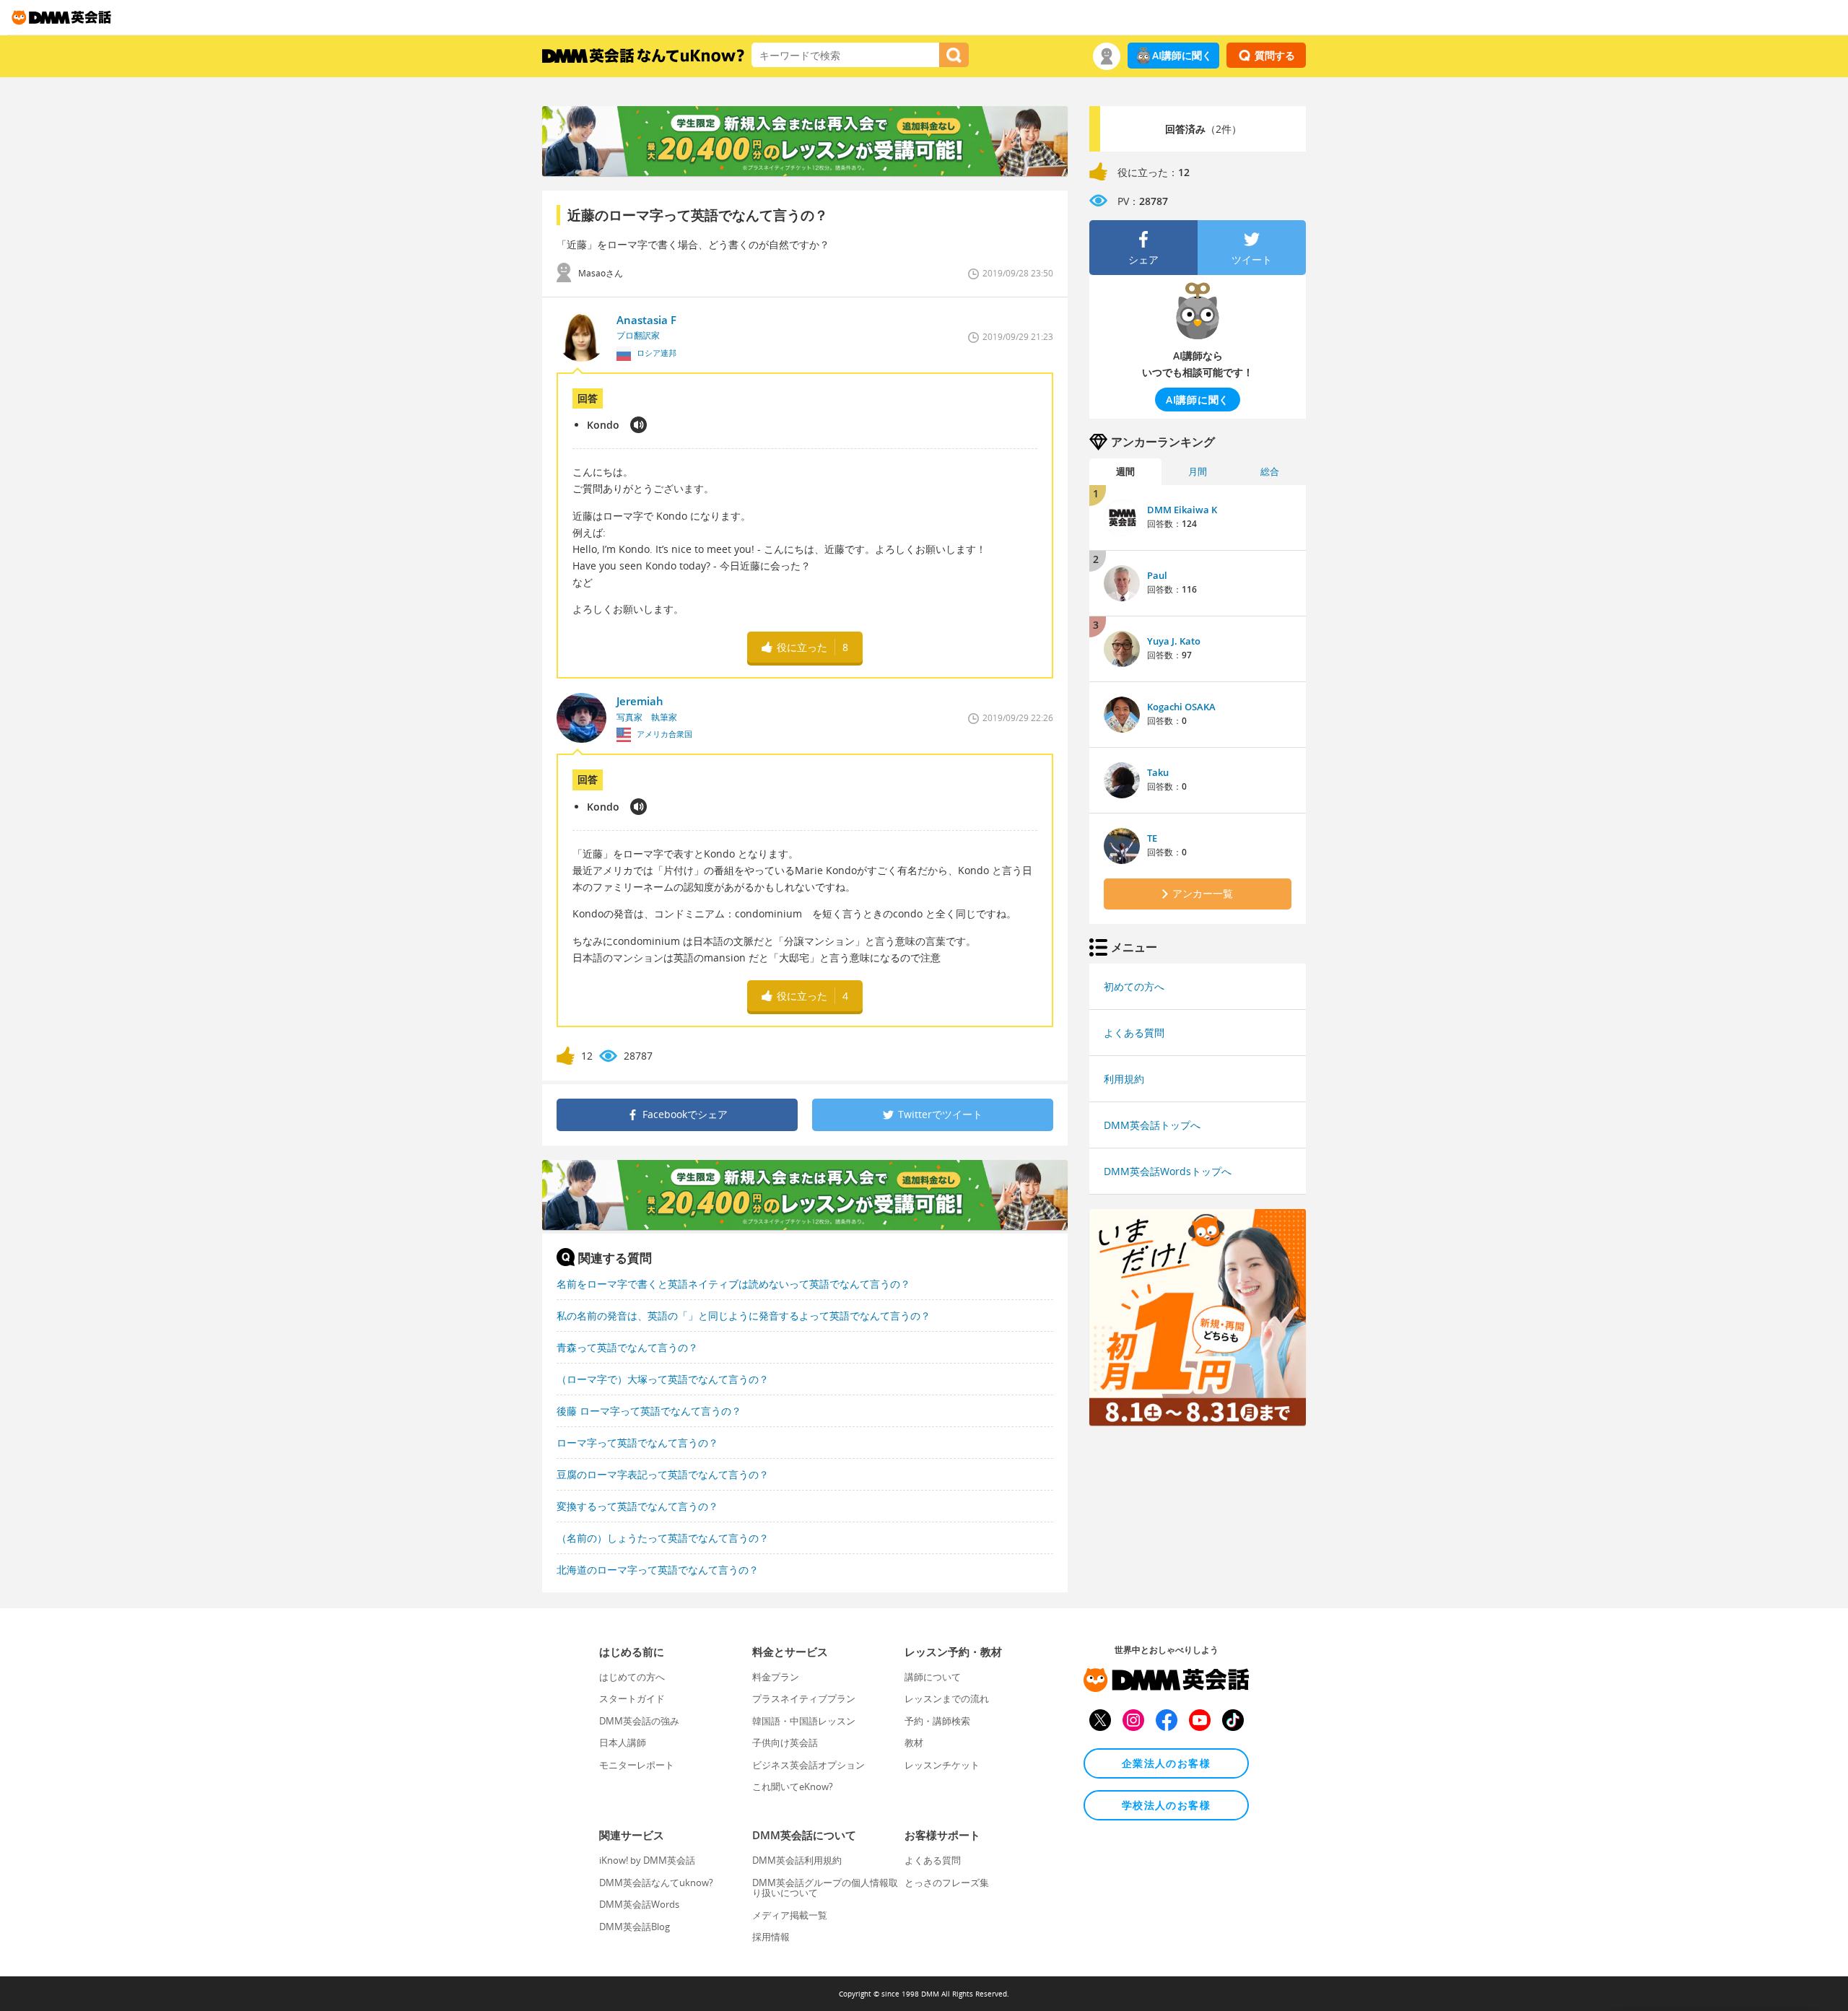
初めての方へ (1134, 986)
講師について (933, 1677)
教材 (914, 1742)
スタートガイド (632, 1698)
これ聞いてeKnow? (793, 1787)
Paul (1157, 575)
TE (1152, 838)
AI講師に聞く (1182, 55)
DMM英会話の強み (639, 1721)
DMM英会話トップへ (1152, 1125)
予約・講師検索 (937, 1721)
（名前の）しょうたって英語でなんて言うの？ (663, 1538)
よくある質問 (1134, 1033)
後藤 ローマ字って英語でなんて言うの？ (649, 1411)
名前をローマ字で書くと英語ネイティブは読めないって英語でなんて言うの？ (733, 1284)
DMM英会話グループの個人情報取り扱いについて (825, 1888)
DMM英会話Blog (635, 1927)
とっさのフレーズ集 (947, 1883)
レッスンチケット (942, 1765)
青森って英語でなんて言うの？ (627, 1347)
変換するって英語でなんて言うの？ (637, 1506)
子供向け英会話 (785, 1742)
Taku (1158, 772)
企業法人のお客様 (1166, 1763)
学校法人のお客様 (1166, 1805)
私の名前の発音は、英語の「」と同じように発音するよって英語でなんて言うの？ (744, 1316)
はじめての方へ (632, 1677)
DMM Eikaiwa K (1182, 510)
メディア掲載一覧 (790, 1915)
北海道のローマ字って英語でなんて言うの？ (658, 1570)
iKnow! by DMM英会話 (647, 1860)
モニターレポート (637, 1765)
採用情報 (771, 1937)
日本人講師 (623, 1742)
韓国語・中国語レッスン (804, 1721)
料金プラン (776, 1677)
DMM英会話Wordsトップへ (1168, 1171)
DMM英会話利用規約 (797, 1860)
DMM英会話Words (639, 1904)
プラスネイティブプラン (804, 1698)
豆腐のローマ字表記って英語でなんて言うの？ (663, 1474)
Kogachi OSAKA (1181, 707)
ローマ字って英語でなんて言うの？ (637, 1443)
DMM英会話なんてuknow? (656, 1883)
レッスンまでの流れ (947, 1698)
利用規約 (1124, 1079)
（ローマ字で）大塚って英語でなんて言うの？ (663, 1379)
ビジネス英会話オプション (808, 1765)
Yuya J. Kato (1174, 641)
